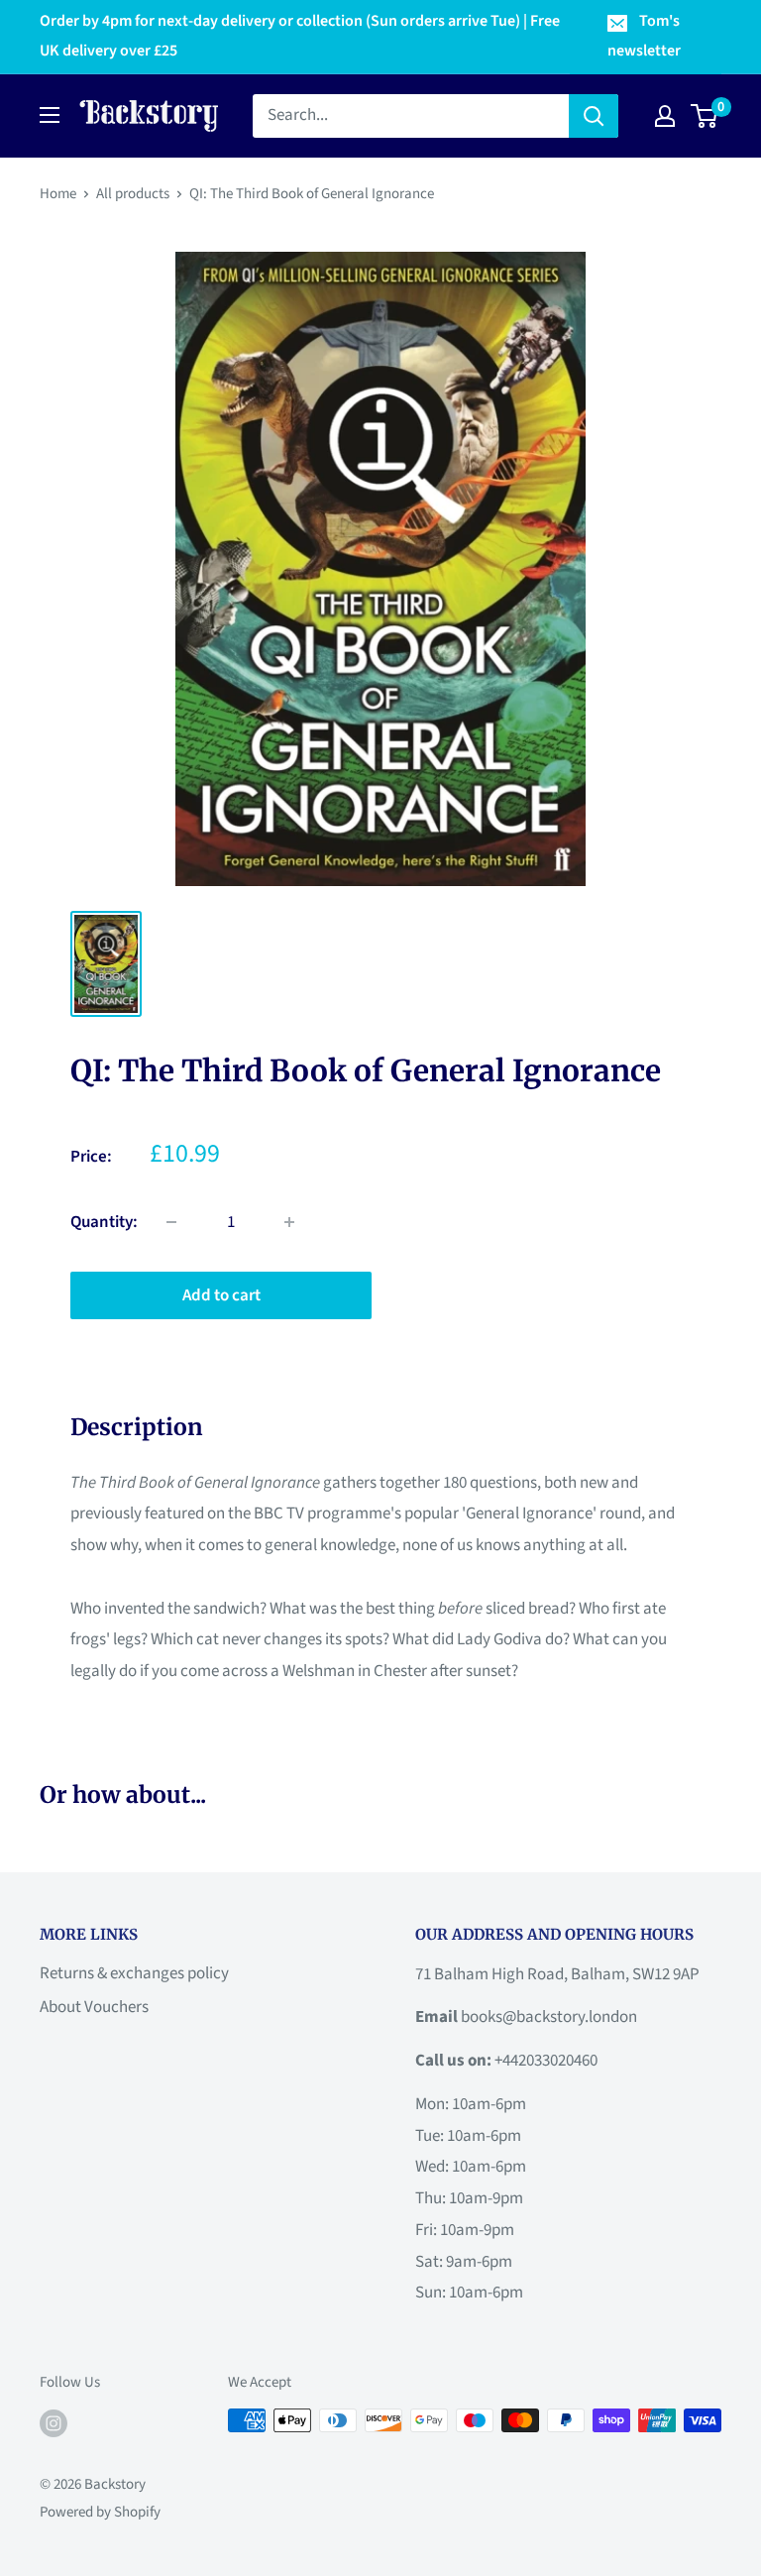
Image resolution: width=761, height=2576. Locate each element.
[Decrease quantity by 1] (171, 1222)
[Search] (594, 116)
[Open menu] (50, 115)
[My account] (665, 116)
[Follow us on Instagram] (54, 2422)
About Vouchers (94, 2007)
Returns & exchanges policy (134, 1973)
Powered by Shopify (100, 2512)
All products (133, 194)
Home (58, 194)
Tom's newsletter (644, 36)
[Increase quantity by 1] (289, 1222)
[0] (705, 116)
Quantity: (104, 1222)
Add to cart (221, 1295)
